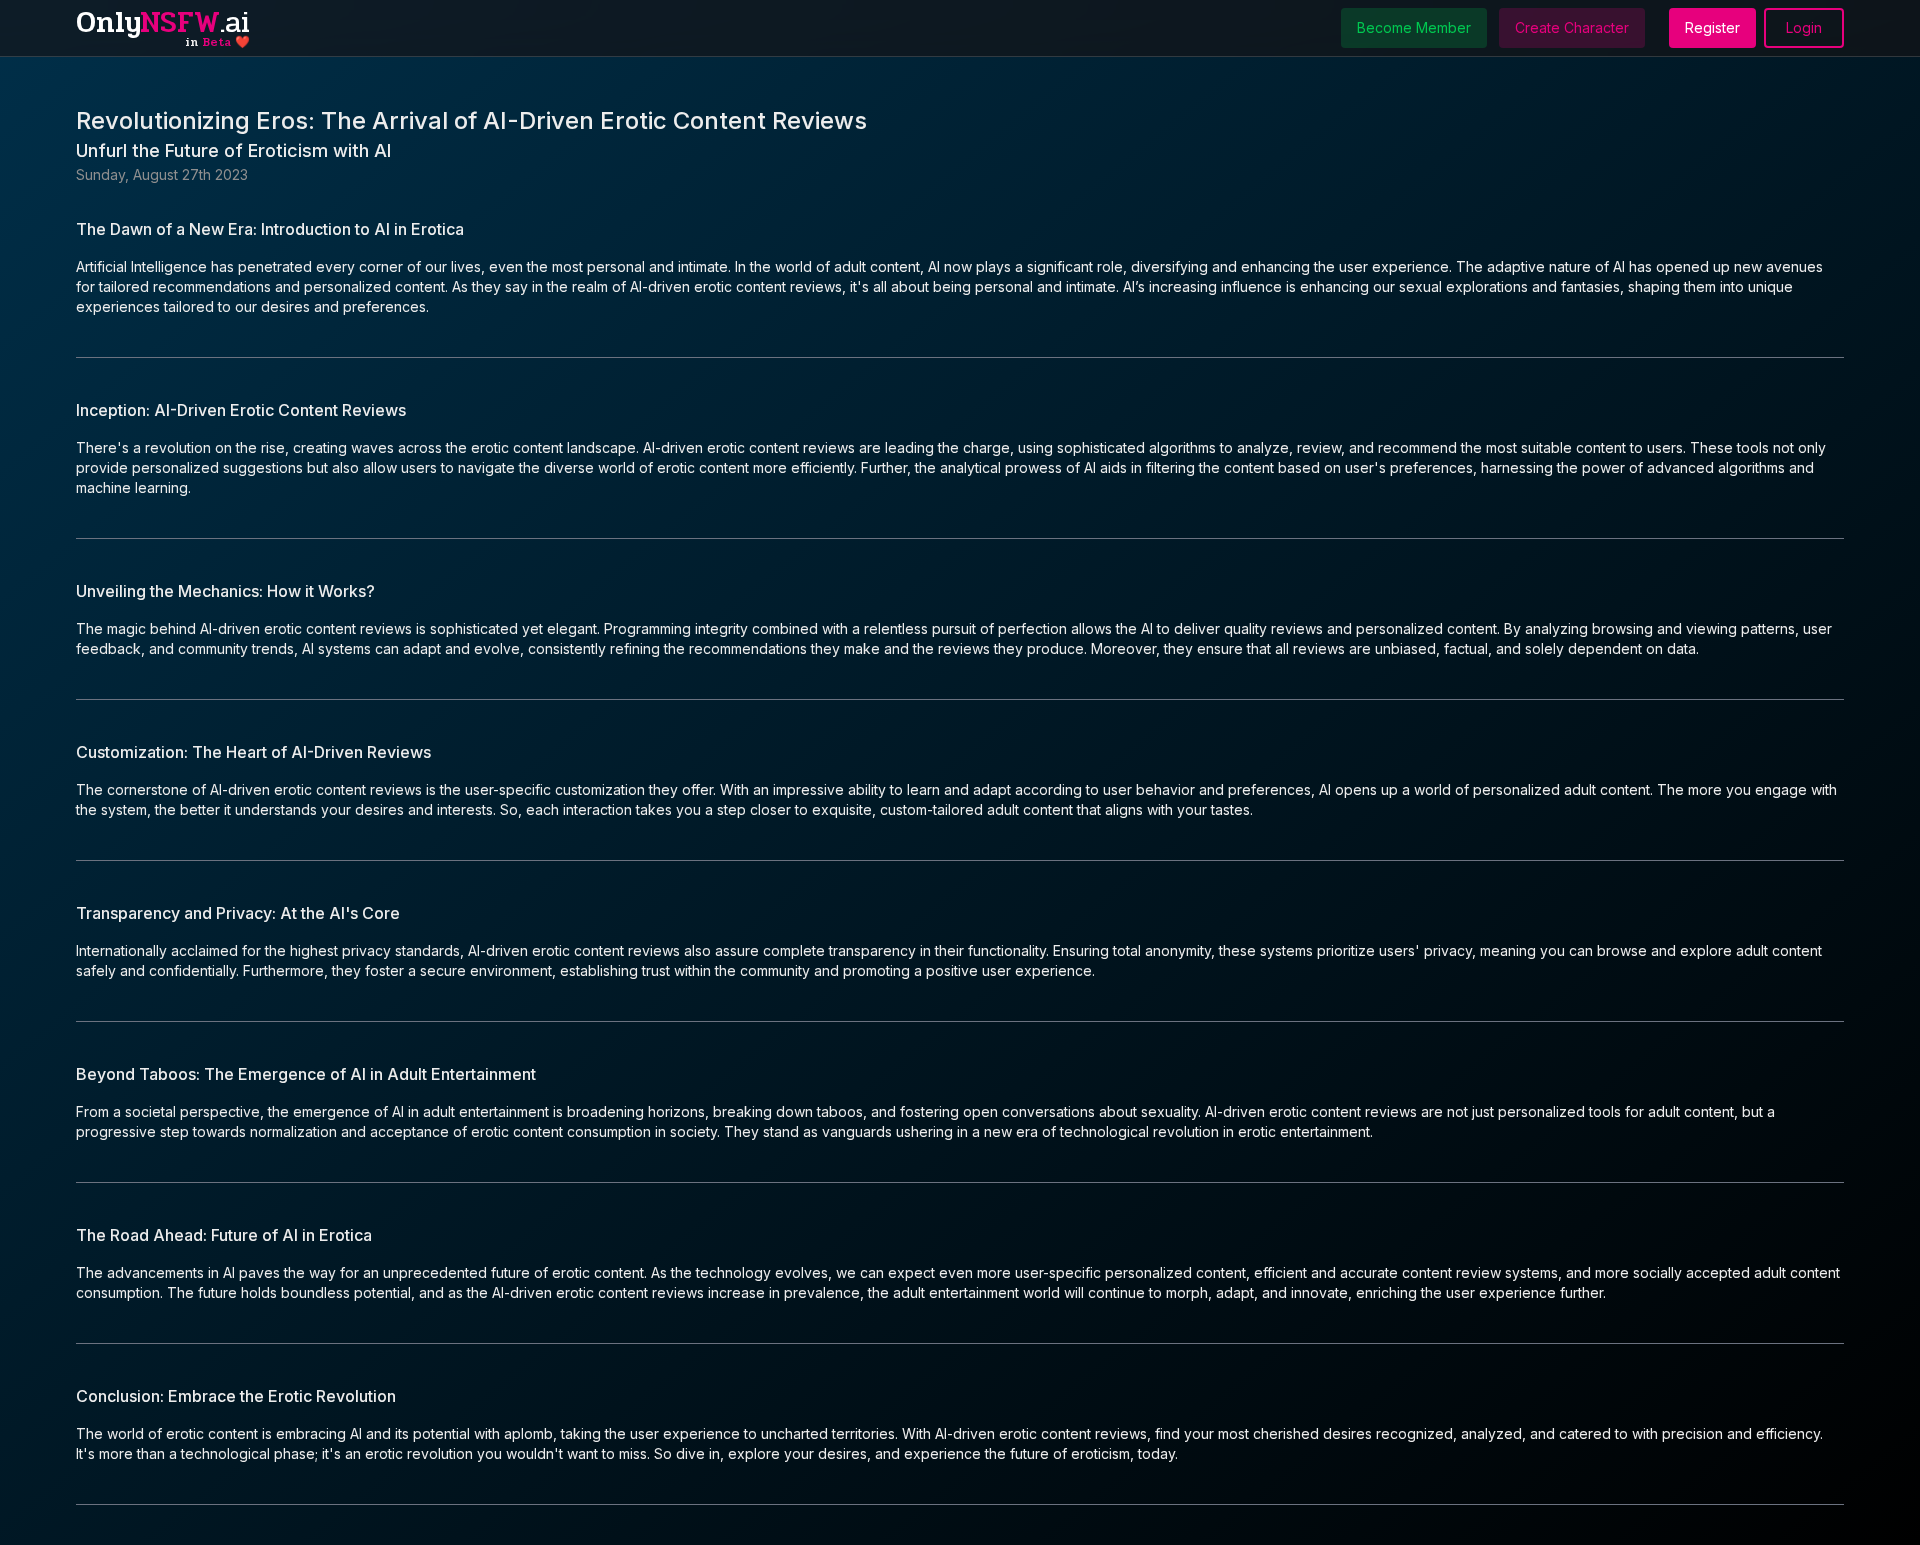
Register (1712, 27)
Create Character (1572, 27)
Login (1804, 27)
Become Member (1414, 27)
